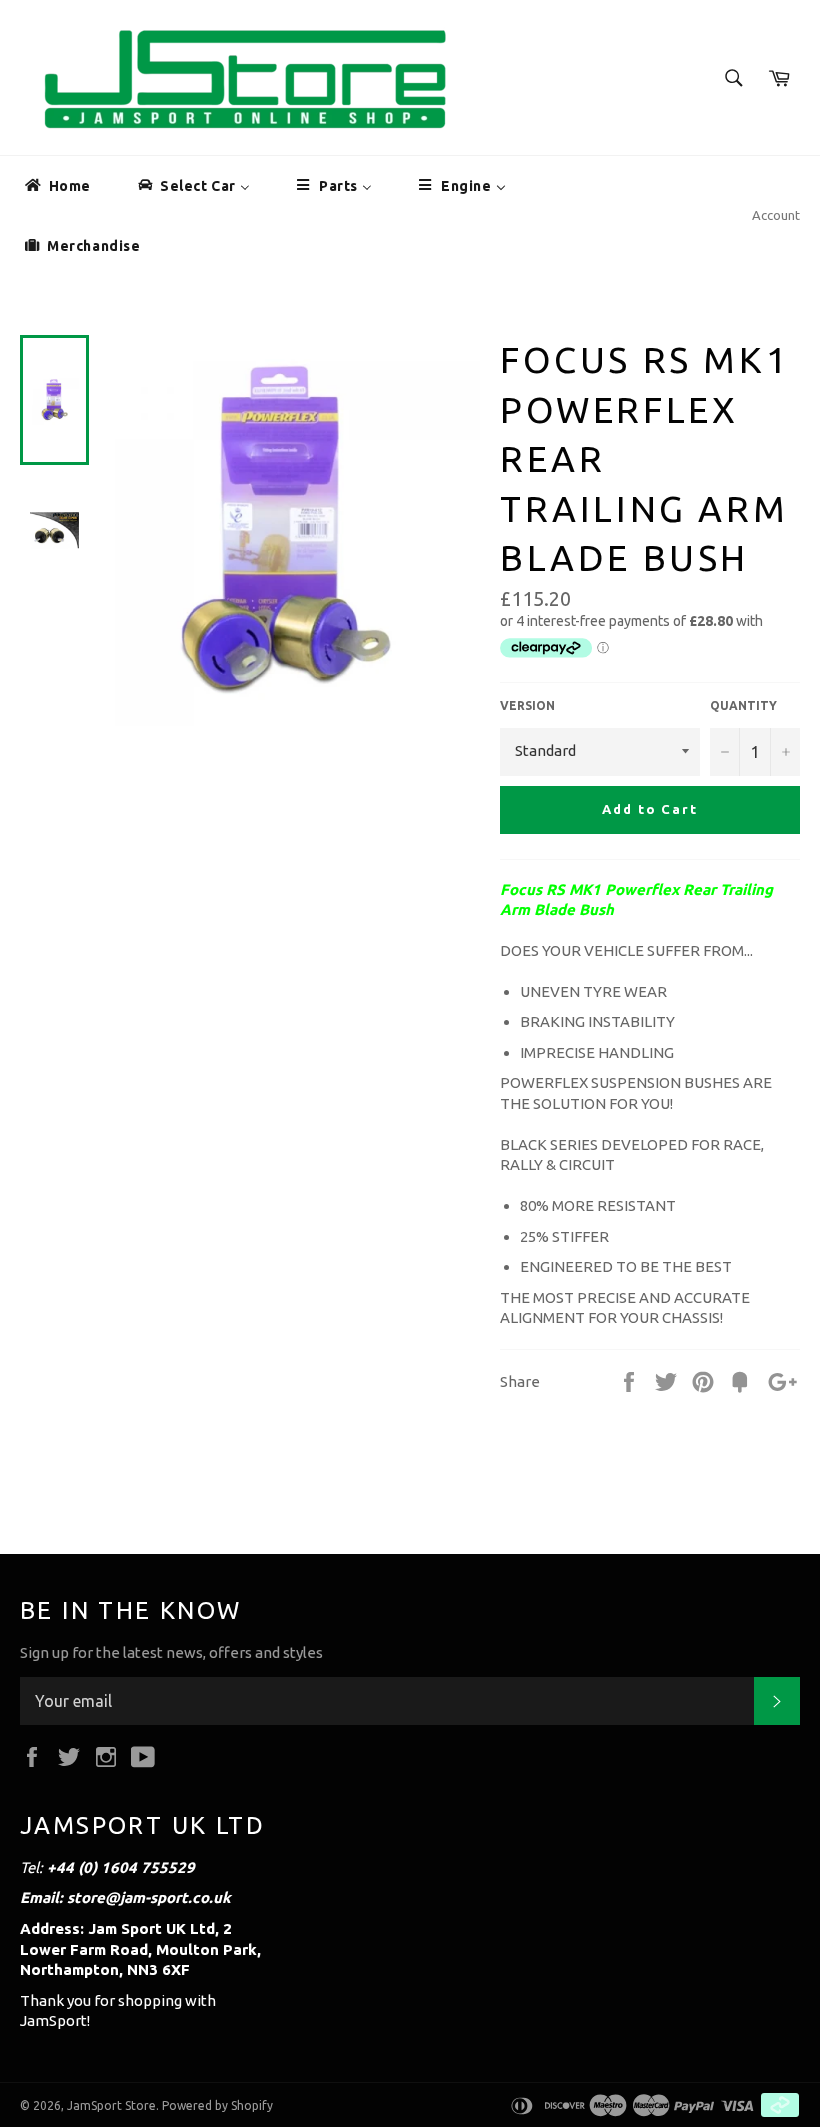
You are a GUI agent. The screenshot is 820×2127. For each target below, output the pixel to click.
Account (776, 215)
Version (527, 705)
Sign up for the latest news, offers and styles (171, 1652)
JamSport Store (111, 2105)
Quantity (743, 705)
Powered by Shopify (217, 2105)
